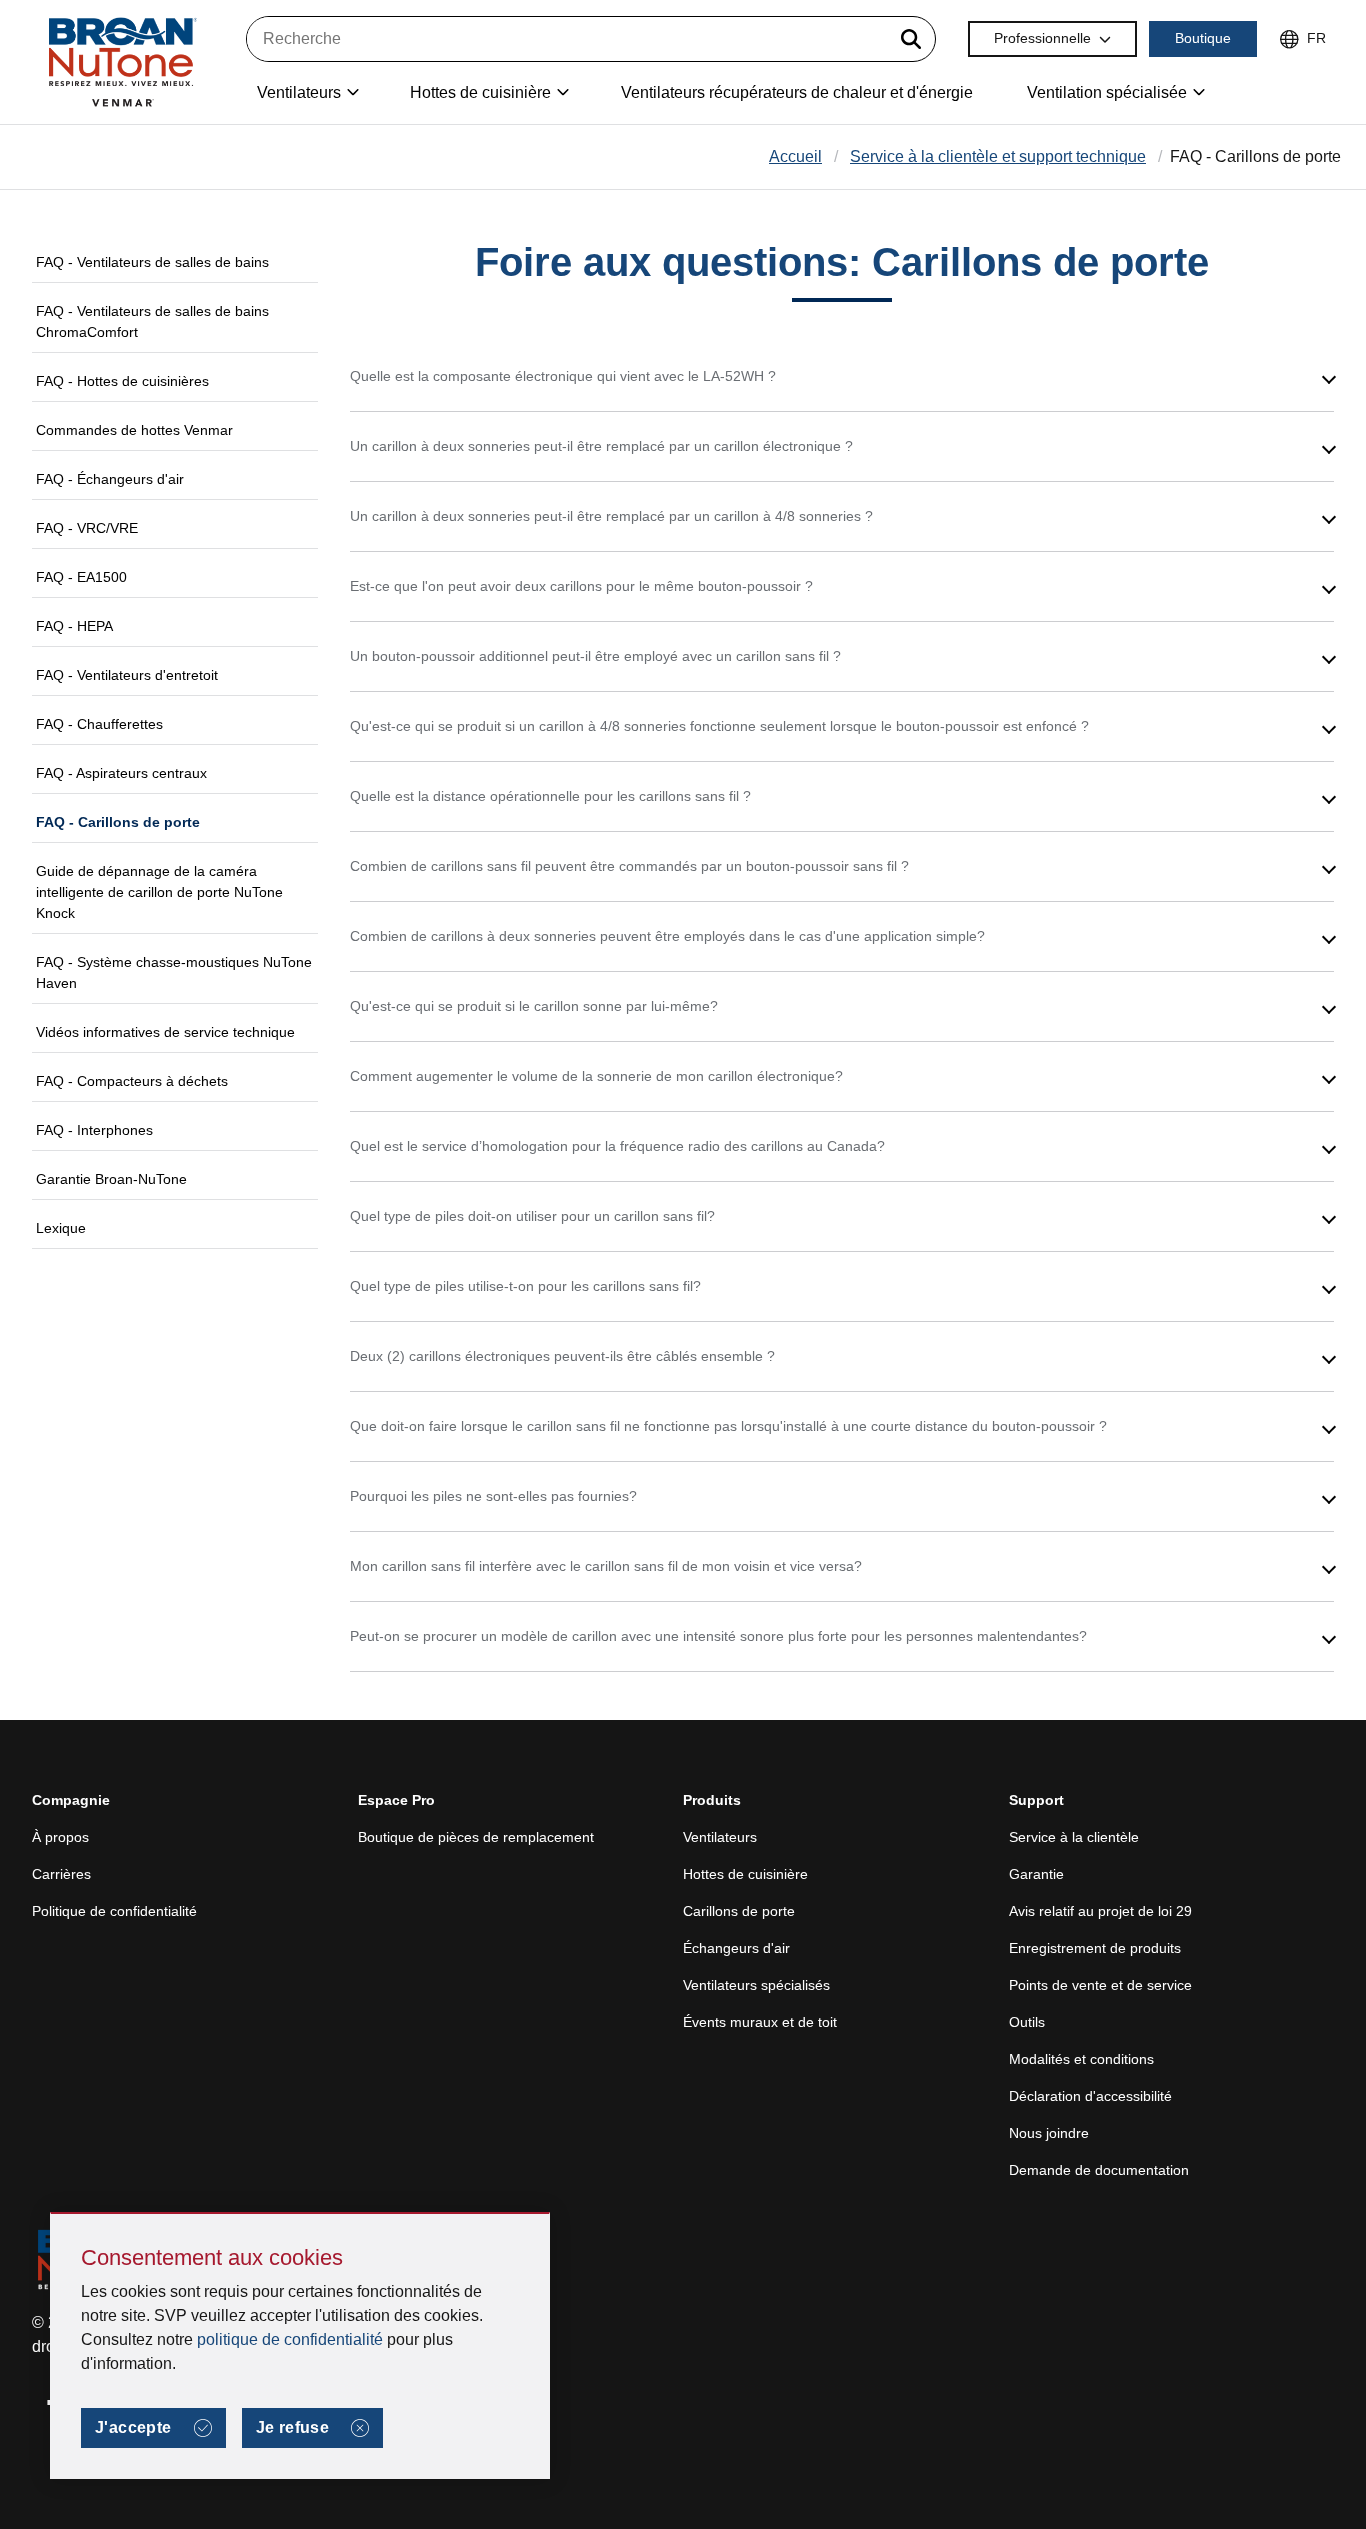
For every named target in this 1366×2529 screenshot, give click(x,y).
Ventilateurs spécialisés (756, 1985)
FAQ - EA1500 (81, 577)
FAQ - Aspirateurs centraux (121, 773)
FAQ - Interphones (94, 1130)
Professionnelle (1042, 38)
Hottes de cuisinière (745, 1874)
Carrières (61, 1874)
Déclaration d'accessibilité (1090, 2096)
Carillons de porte (739, 1911)
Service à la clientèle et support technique (998, 156)
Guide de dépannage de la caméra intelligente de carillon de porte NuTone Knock (159, 892)
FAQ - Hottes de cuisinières (122, 381)
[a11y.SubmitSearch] (911, 39)
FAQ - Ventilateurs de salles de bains (152, 262)
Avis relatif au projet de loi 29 (1100, 1911)
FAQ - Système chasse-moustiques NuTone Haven (174, 972)
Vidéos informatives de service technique (165, 1032)
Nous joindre (1049, 2133)
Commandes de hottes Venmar (134, 430)
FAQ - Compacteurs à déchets (132, 1081)
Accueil (795, 156)
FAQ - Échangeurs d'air (110, 479)
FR (1316, 38)
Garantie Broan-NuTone (111, 1179)
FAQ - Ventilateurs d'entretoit (127, 675)
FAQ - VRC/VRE (87, 528)
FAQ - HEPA (74, 626)
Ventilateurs (720, 1837)
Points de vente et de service (1100, 1985)
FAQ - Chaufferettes (99, 724)
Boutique (1203, 38)
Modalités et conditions (1081, 2059)
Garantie (1036, 1874)
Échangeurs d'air (736, 1948)
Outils (1027, 2022)
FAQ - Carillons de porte (118, 822)
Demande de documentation (1099, 2170)
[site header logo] (122, 61)
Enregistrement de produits (1095, 1948)
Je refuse (293, 2427)
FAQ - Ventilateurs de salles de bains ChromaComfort (152, 321)
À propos (60, 1837)
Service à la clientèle (1074, 1837)
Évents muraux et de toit (760, 2022)
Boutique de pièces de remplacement (476, 1837)
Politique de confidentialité (114, 1911)
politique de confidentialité (290, 2339)
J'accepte (133, 2427)
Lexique (61, 1228)
